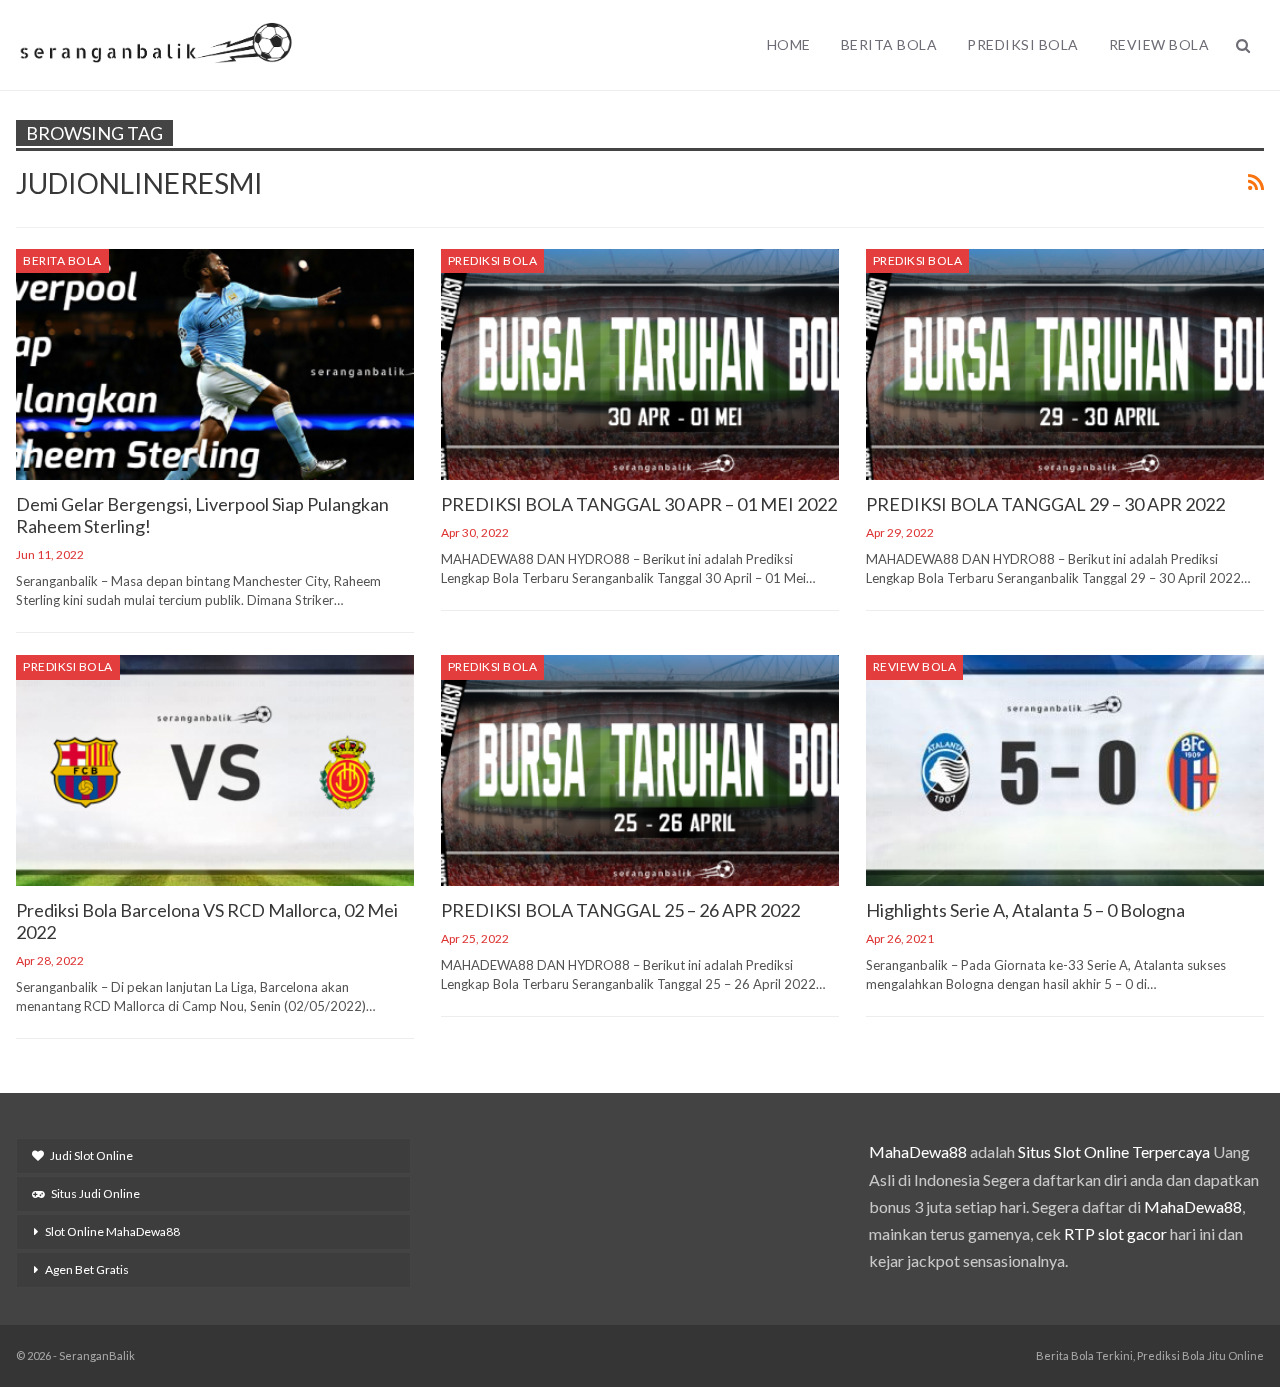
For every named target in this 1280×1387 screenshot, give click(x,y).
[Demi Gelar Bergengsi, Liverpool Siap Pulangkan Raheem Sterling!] (215, 364)
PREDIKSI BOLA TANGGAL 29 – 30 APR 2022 (1045, 504)
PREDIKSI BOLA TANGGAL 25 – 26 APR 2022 (620, 910)
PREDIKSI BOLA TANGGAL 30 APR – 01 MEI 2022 (639, 504)
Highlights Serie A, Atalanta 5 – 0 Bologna (1025, 910)
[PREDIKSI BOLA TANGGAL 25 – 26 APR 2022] (640, 770)
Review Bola (1159, 44)
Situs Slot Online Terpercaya (1114, 1151)
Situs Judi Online (95, 1193)
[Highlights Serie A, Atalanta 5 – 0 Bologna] (1065, 770)
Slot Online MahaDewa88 (112, 1231)
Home (789, 44)
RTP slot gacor (1115, 1233)
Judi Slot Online (91, 1155)
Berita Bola (889, 44)
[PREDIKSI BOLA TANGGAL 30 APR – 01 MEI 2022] (640, 364)
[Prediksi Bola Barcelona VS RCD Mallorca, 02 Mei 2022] (215, 770)
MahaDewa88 (918, 1151)
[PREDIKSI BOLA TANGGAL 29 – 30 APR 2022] (1065, 364)
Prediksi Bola (1023, 44)
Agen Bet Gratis (87, 1269)
